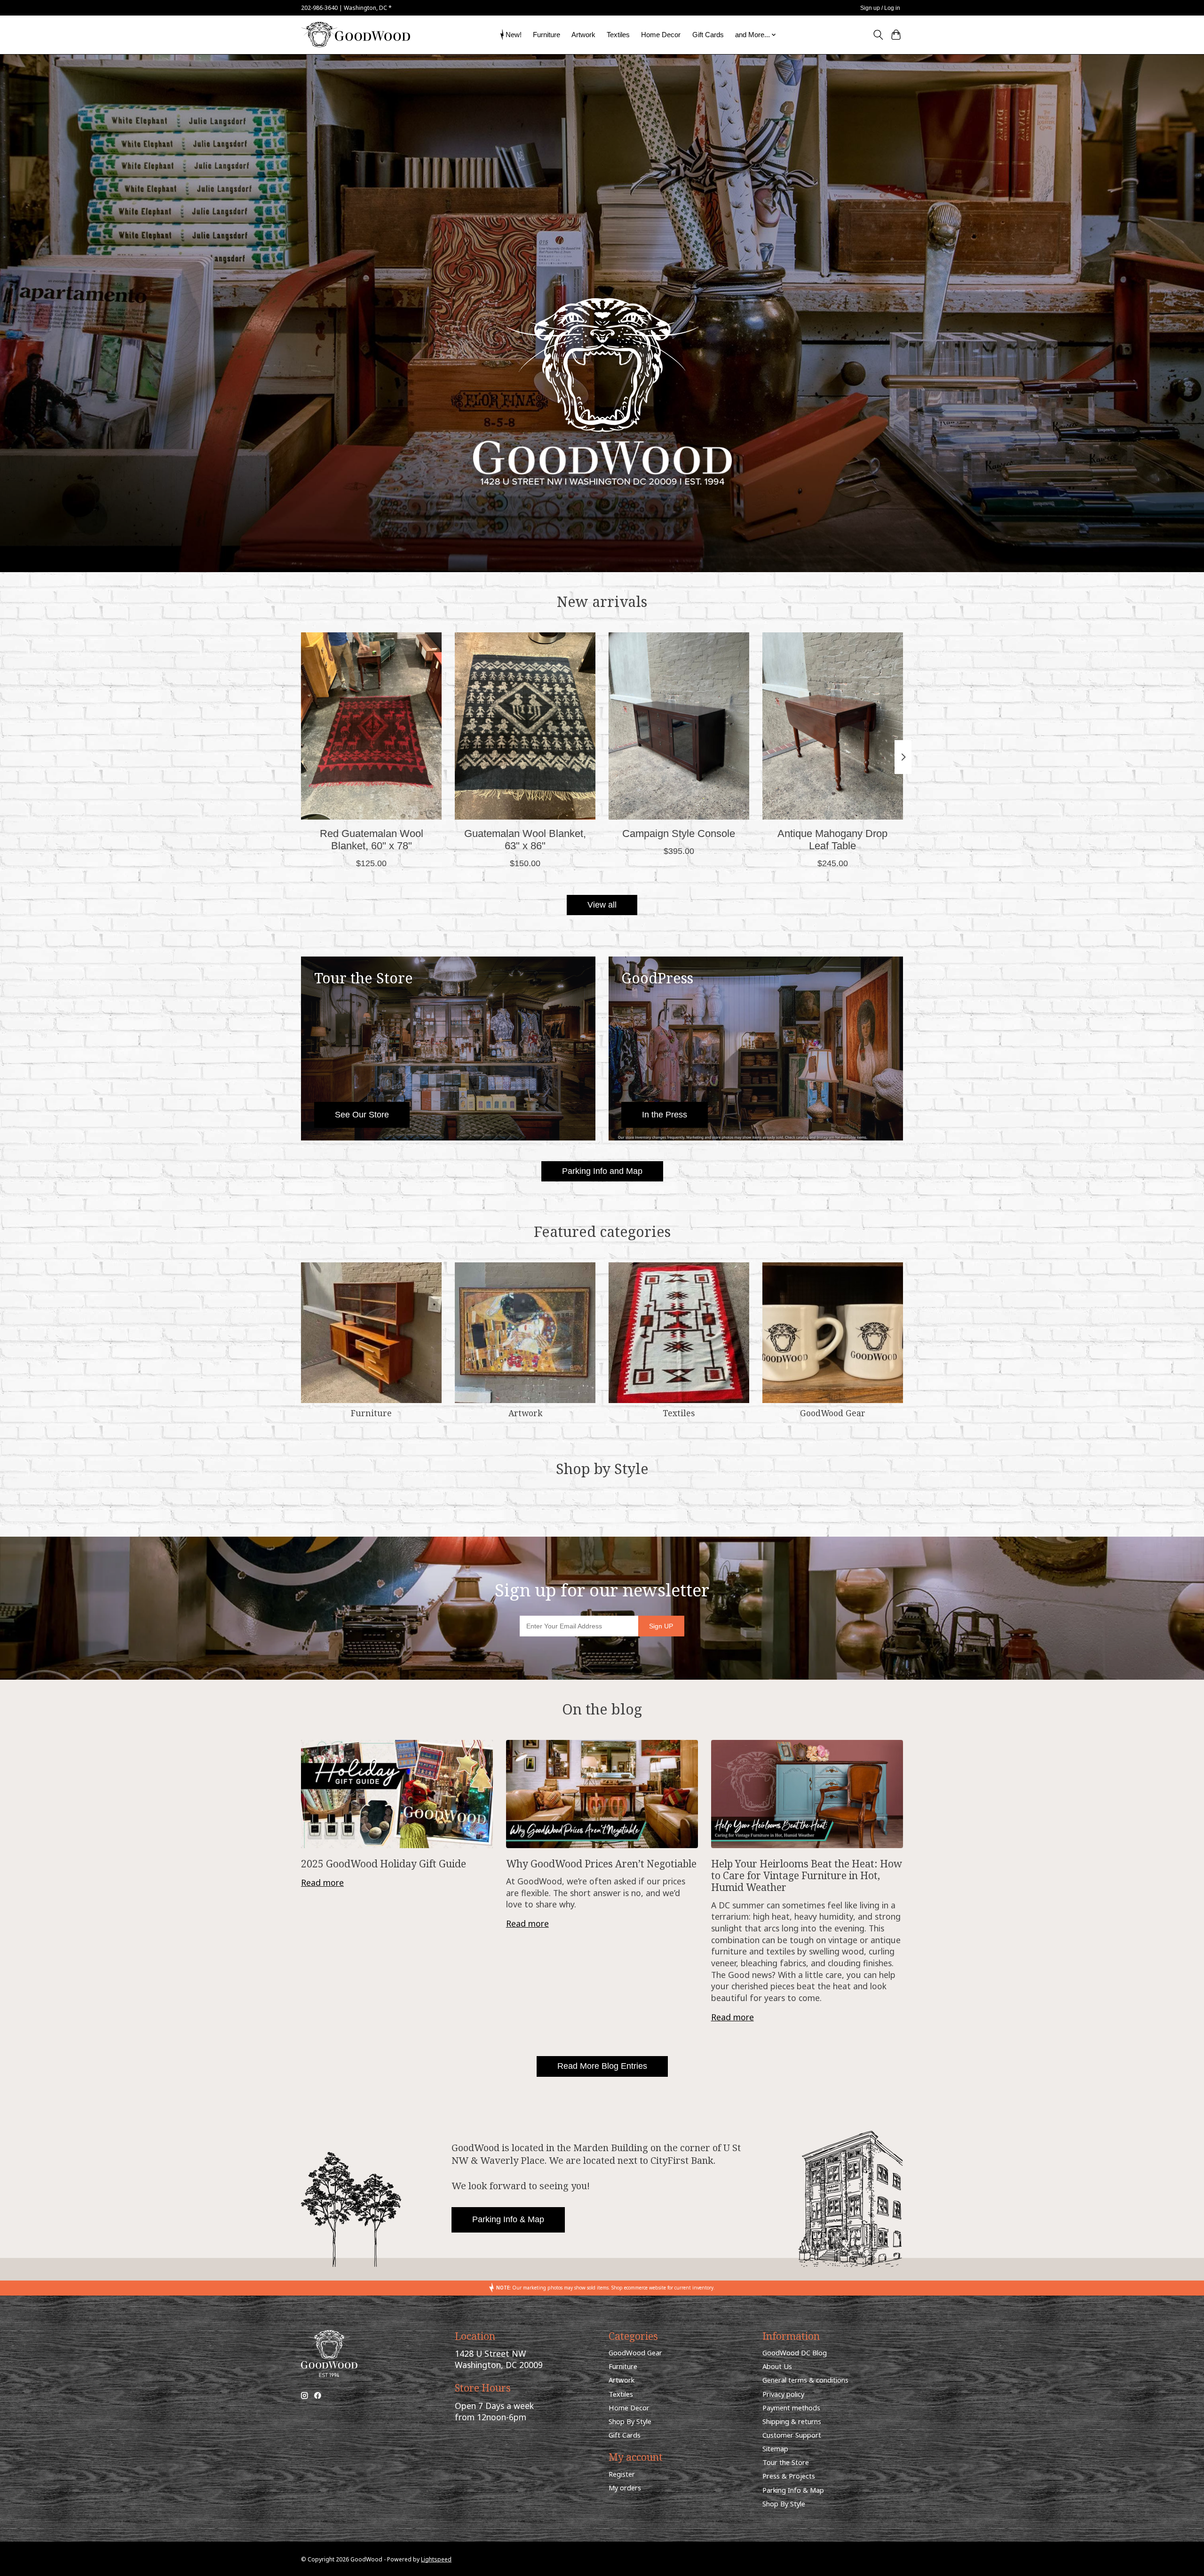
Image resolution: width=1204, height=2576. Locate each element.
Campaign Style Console (679, 833)
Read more (322, 1882)
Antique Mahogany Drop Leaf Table (832, 840)
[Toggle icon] (878, 35)
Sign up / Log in (880, 8)
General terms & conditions (805, 2380)
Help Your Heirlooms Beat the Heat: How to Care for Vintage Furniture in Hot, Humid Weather (807, 1875)
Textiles (618, 35)
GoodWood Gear (833, 1413)
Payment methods (791, 2408)
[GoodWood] (356, 35)
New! (514, 35)
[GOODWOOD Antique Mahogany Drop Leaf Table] (833, 726)
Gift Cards (708, 35)
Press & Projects (789, 2476)
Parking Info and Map (602, 1171)
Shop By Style (630, 2421)
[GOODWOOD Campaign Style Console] (679, 726)
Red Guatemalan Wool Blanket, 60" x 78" (372, 840)
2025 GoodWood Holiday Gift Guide (384, 1863)
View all (602, 905)
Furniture (547, 35)
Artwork (583, 35)
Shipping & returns (792, 2421)
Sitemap (775, 2448)
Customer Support (792, 2435)
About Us (777, 2366)
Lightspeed (436, 2559)
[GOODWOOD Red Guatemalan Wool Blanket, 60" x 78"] (371, 726)
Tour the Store (786, 2462)
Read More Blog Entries (602, 2066)
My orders (625, 2488)
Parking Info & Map (508, 2219)
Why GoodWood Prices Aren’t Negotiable (601, 1863)
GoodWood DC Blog (795, 2353)
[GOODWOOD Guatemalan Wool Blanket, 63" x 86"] (525, 726)
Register (622, 2474)
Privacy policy (783, 2394)
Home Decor (661, 35)
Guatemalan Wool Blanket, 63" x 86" (525, 840)
